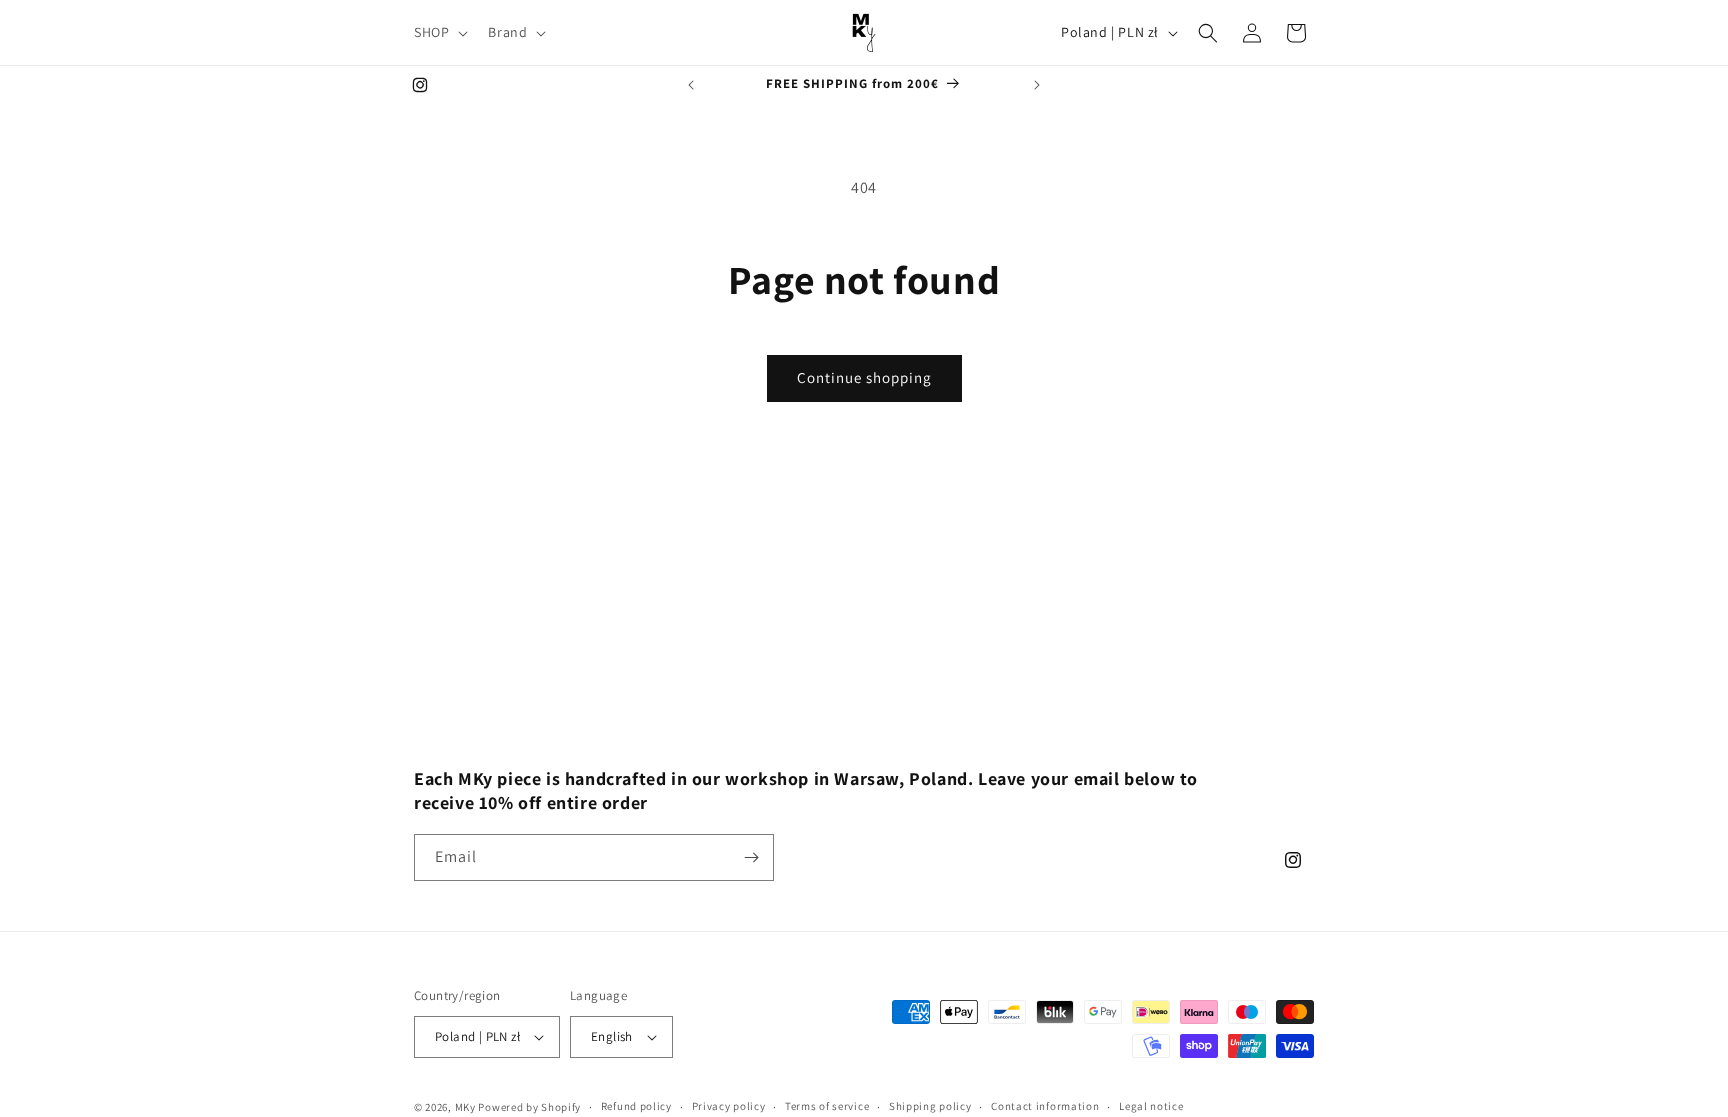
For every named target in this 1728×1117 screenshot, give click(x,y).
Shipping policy (930, 1106)
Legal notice (1151, 1106)
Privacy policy (729, 1106)
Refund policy (636, 1106)
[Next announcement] (1037, 85)
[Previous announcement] (691, 85)
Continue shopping (864, 377)
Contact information (1045, 1106)
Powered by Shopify (529, 1107)
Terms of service (827, 1106)
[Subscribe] (751, 857)
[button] (439, 32)
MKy (465, 1107)
